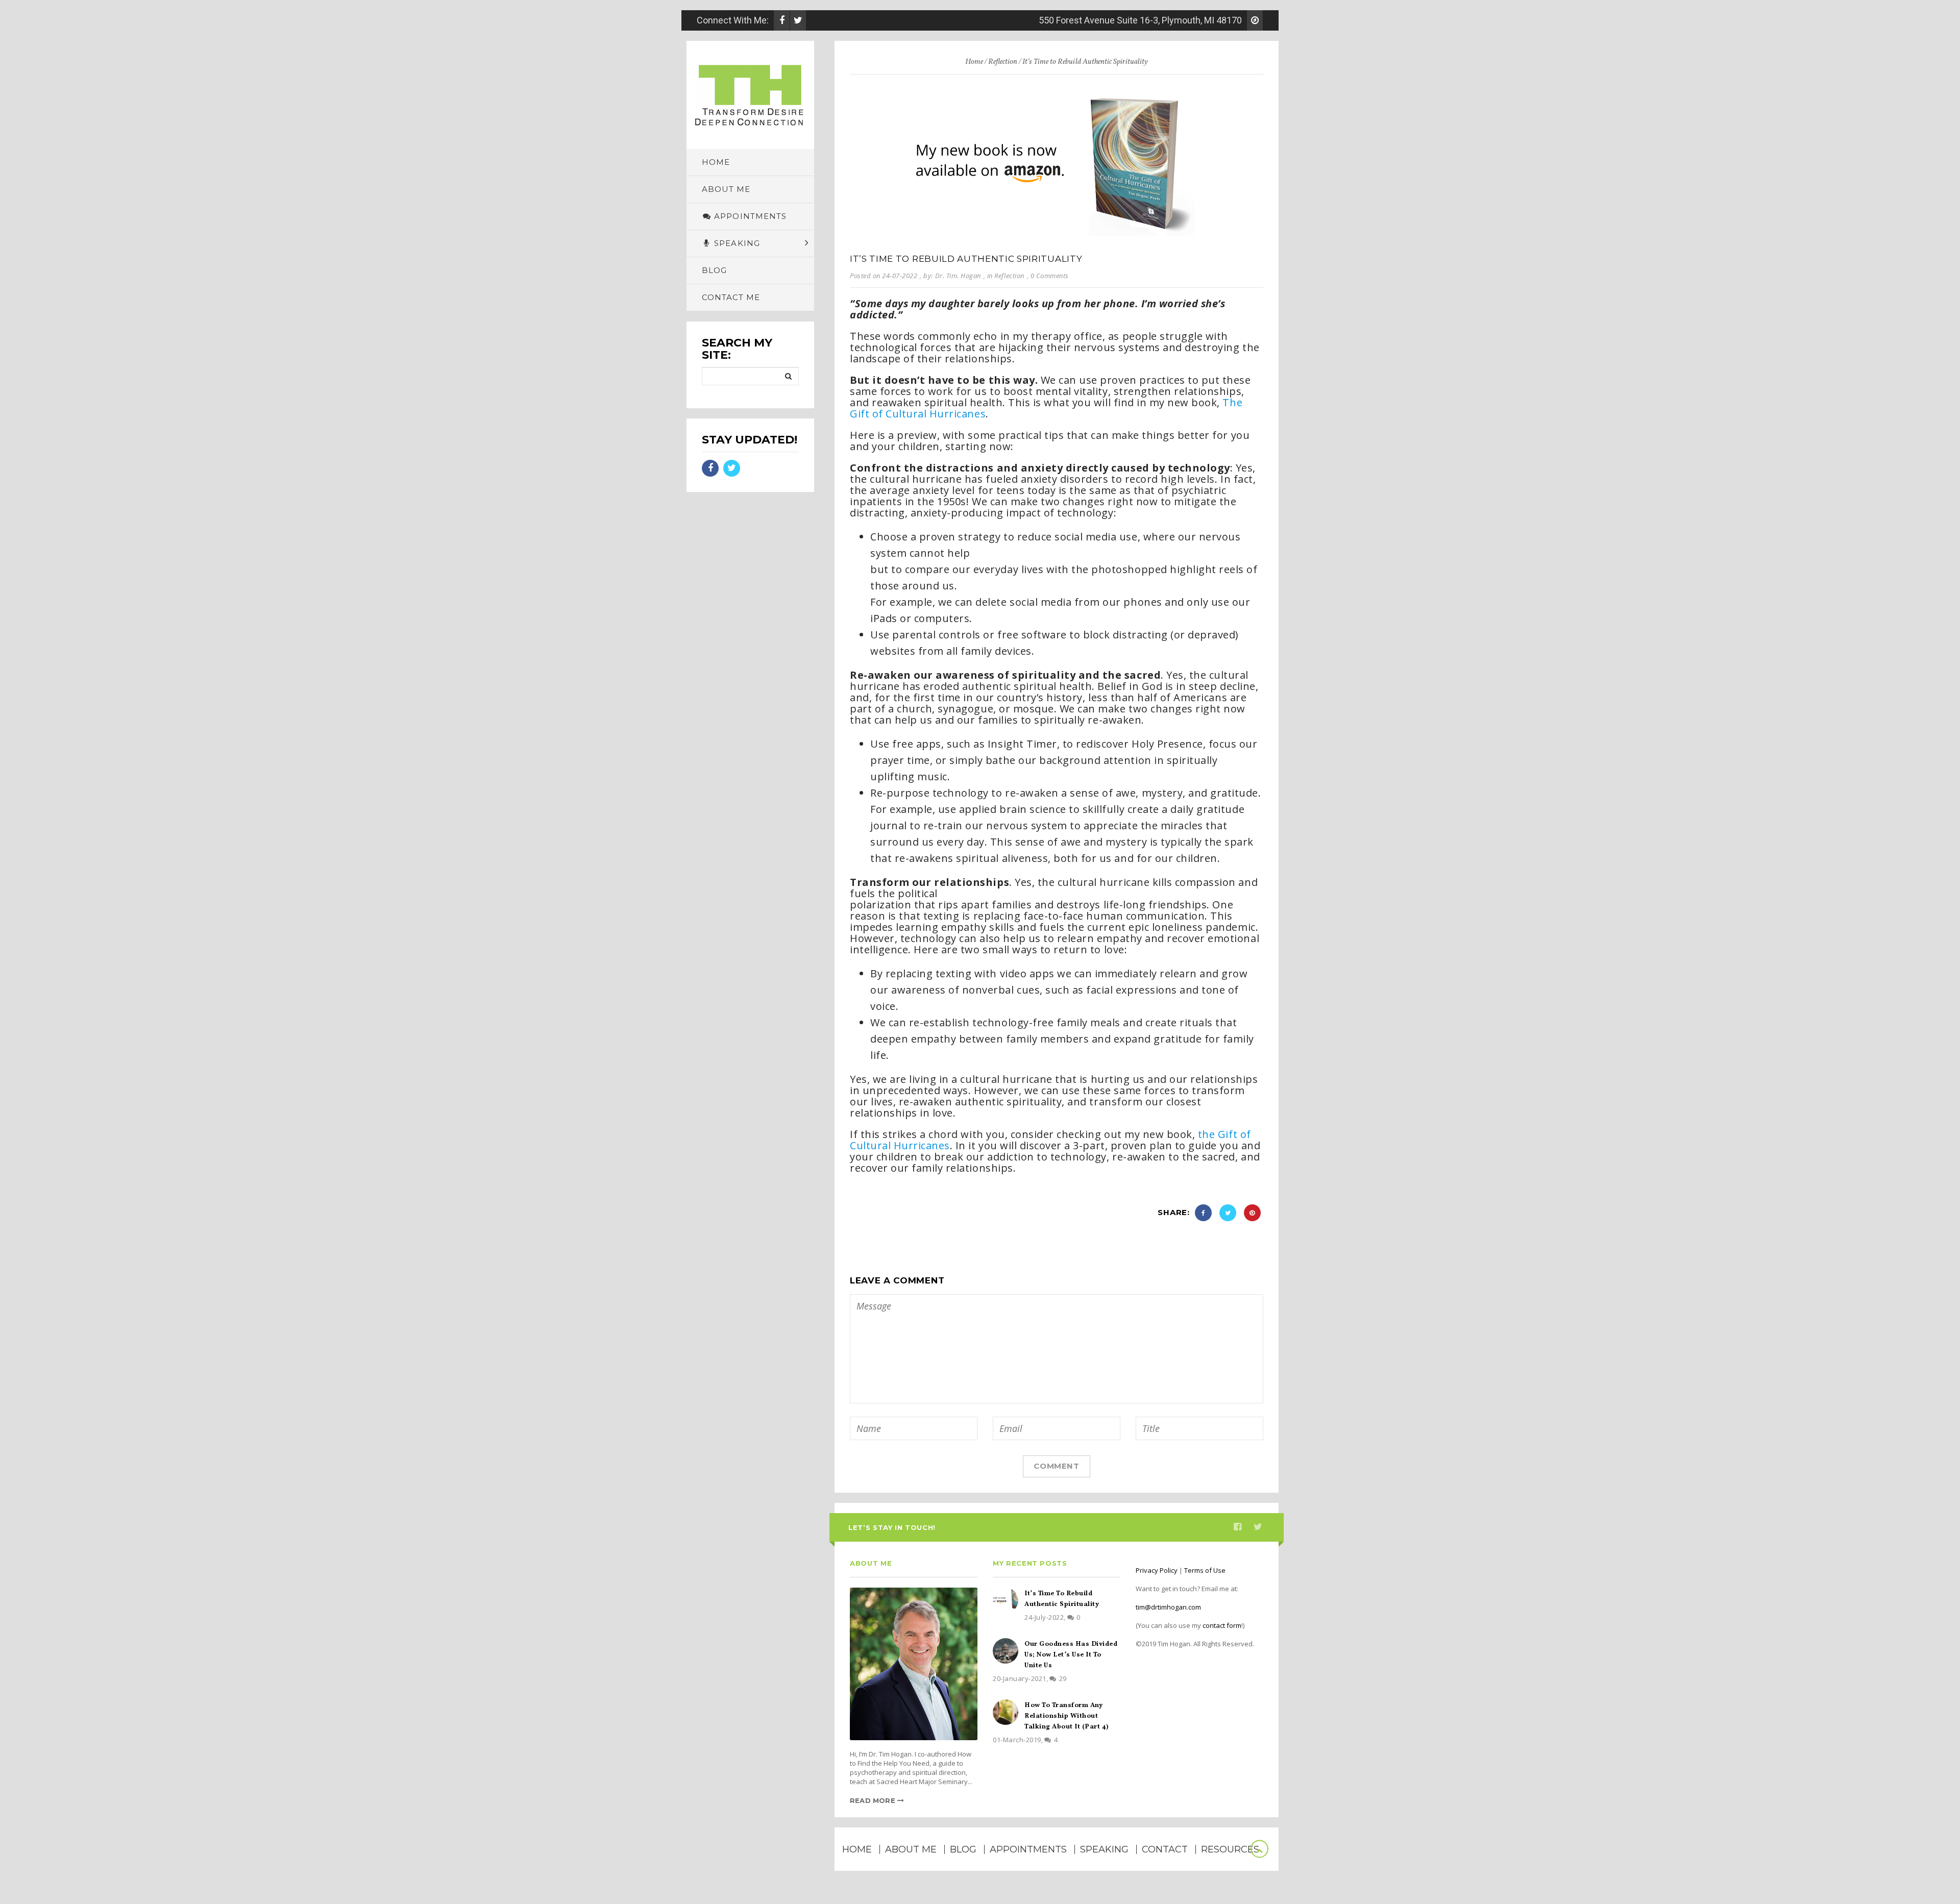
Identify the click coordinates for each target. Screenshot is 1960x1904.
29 (1063, 1678)
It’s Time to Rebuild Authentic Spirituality (966, 259)
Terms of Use (1205, 1570)
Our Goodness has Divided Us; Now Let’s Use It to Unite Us (1071, 1655)
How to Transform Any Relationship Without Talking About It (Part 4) (1067, 1716)
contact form (1222, 1625)
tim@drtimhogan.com (1168, 1607)
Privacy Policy (1157, 1570)
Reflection (1003, 62)
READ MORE (874, 1800)
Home (974, 62)
